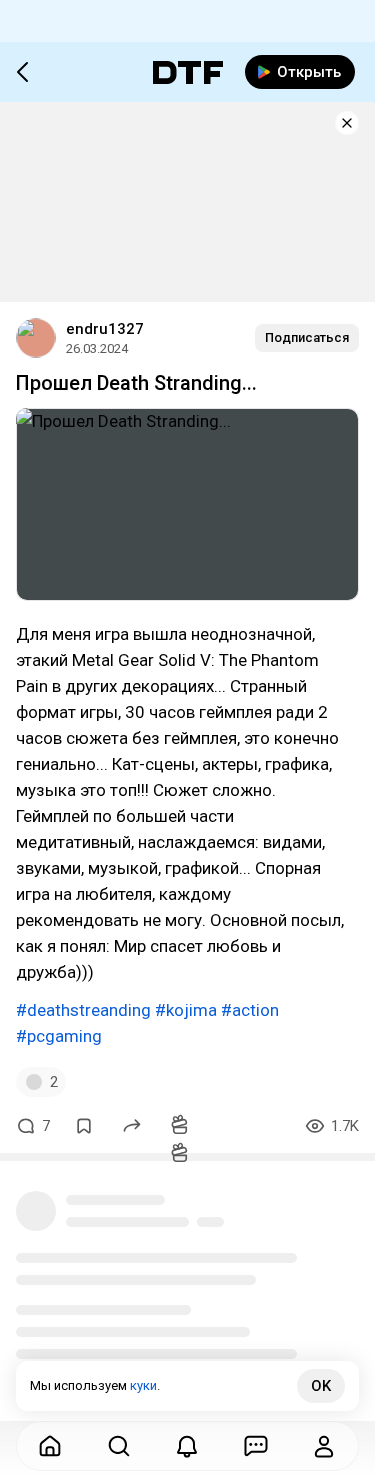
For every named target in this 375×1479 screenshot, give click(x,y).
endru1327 (105, 329)
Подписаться (307, 337)
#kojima (186, 1010)
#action (250, 1010)
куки (143, 1385)
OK (321, 1386)
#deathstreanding (83, 1010)
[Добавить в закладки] (84, 1126)
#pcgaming (59, 1036)
